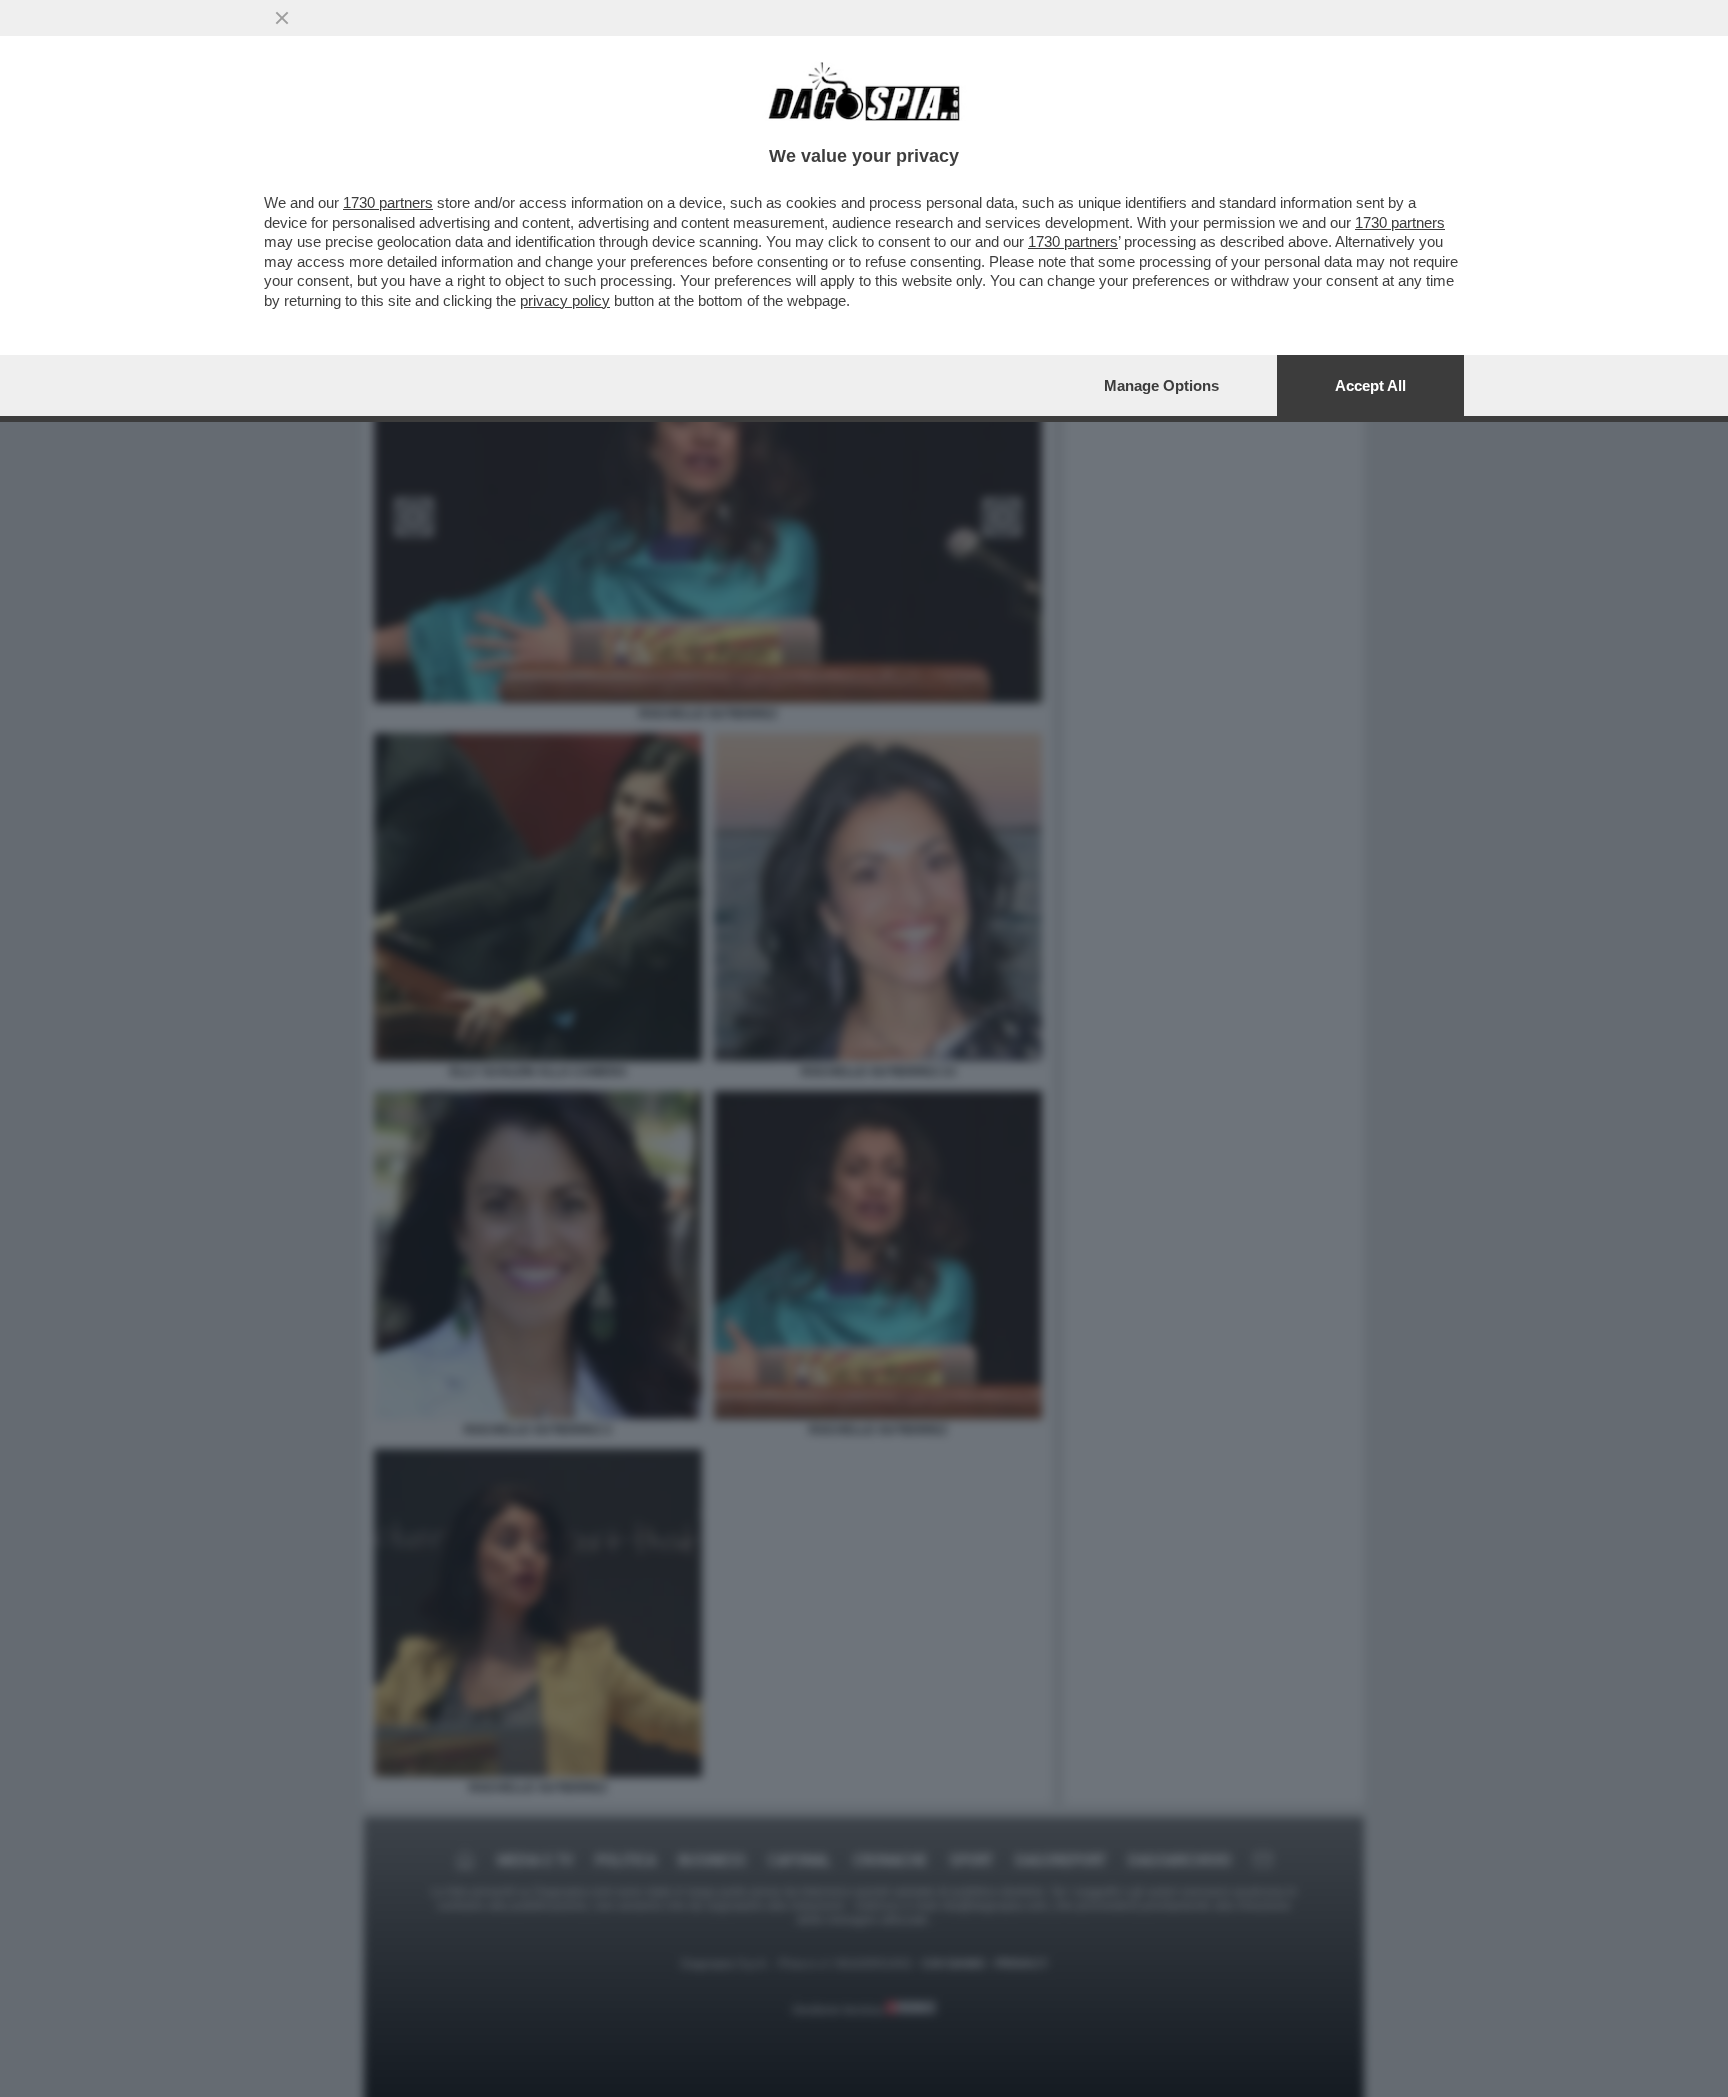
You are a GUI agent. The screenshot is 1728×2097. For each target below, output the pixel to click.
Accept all (1370, 385)
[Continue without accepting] (282, 18)
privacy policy (565, 300)
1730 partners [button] (388, 202)
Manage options (1161, 385)
